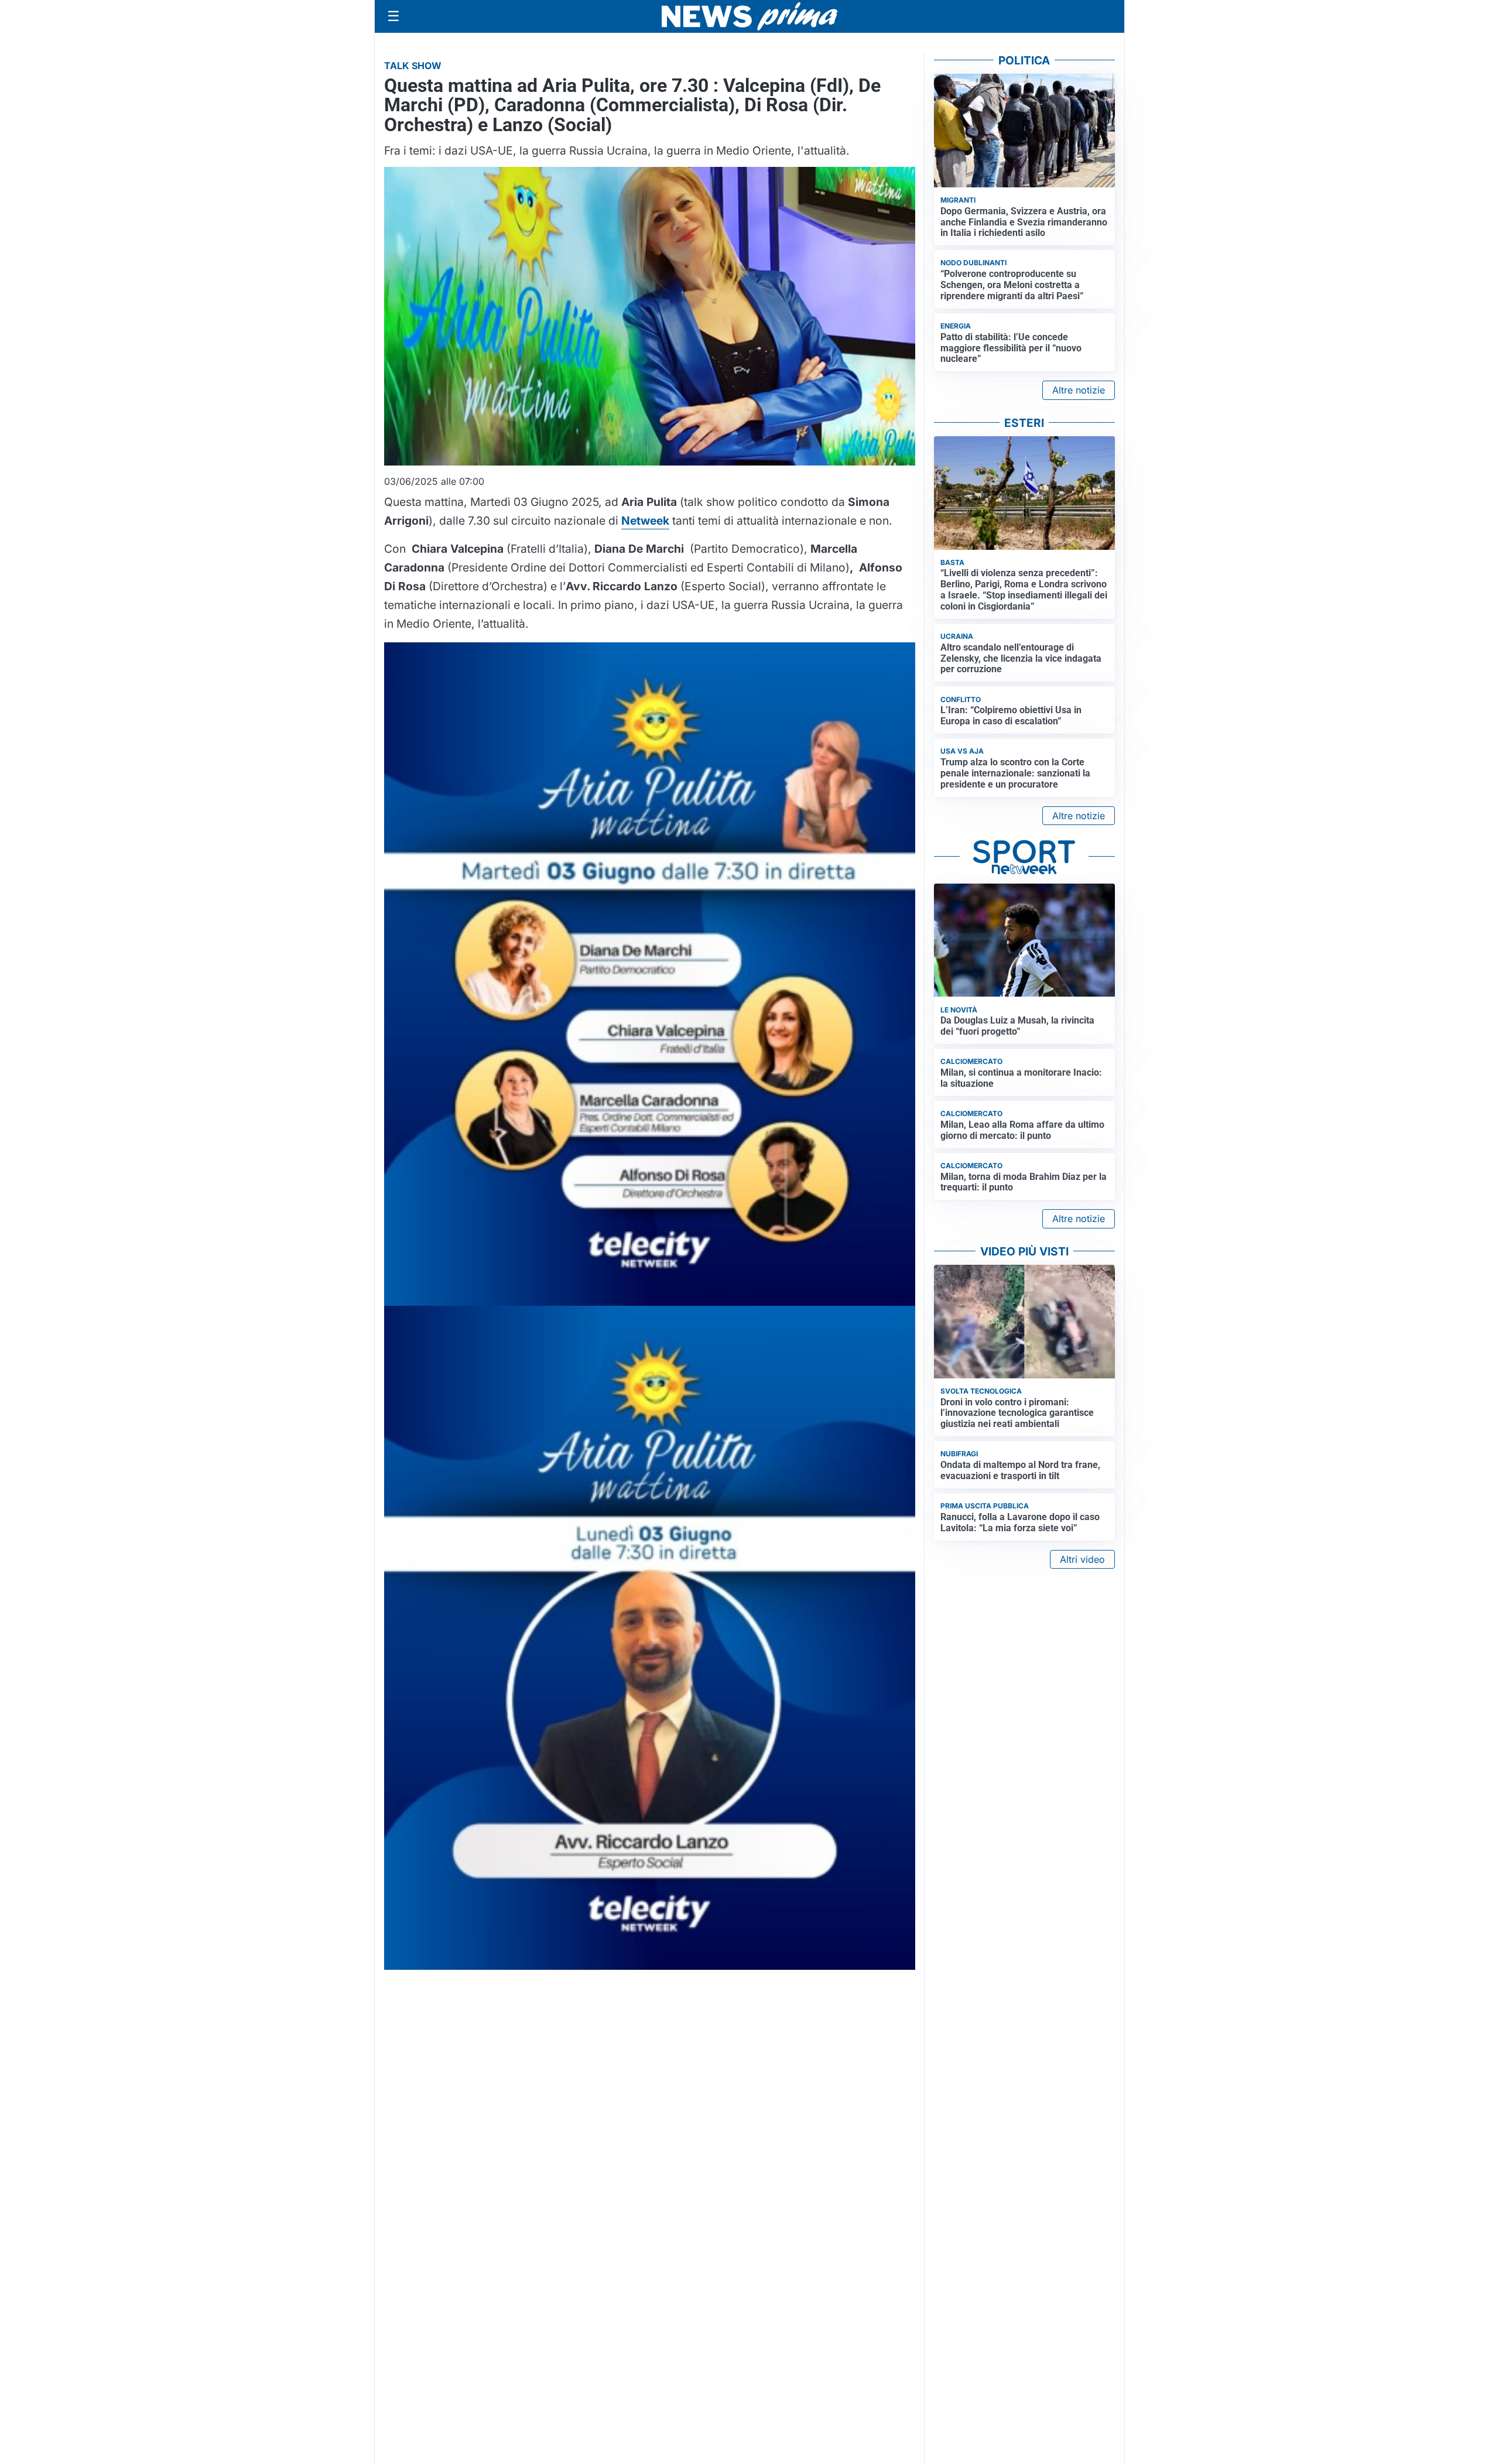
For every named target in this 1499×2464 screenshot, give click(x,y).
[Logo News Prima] (749, 16)
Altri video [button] (1082, 1559)
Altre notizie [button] (1079, 390)
